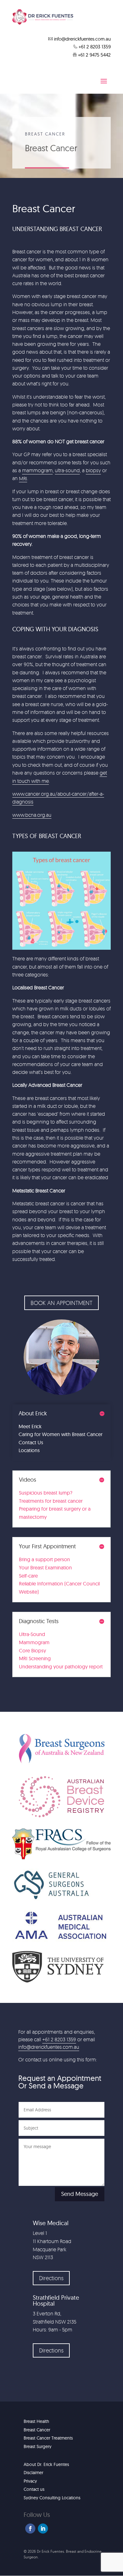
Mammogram (34, 1642)
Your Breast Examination (45, 1567)
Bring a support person (44, 1559)
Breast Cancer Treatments (48, 2438)
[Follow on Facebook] (30, 2529)
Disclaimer (33, 2473)
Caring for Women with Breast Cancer (61, 1434)
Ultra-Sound (32, 1634)
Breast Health (36, 2421)
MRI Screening (35, 1658)
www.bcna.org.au (32, 815)
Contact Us (31, 1442)
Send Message (80, 2194)
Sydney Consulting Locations (52, 2498)
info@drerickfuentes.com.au (49, 2047)
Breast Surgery (38, 2446)
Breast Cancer (37, 2430)
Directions (51, 2278)
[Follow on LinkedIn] (43, 2529)
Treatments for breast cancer (51, 1501)
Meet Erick (30, 1426)
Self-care (28, 1576)
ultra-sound (67, 470)
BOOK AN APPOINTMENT (61, 1303)
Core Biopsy (32, 1650)
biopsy (93, 470)
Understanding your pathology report (61, 1667)
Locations (29, 1450)
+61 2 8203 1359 (59, 2039)
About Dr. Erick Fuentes (46, 2464)
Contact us (34, 2489)
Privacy (30, 2481)
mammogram (37, 470)
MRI (23, 478)
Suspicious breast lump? (46, 1493)
